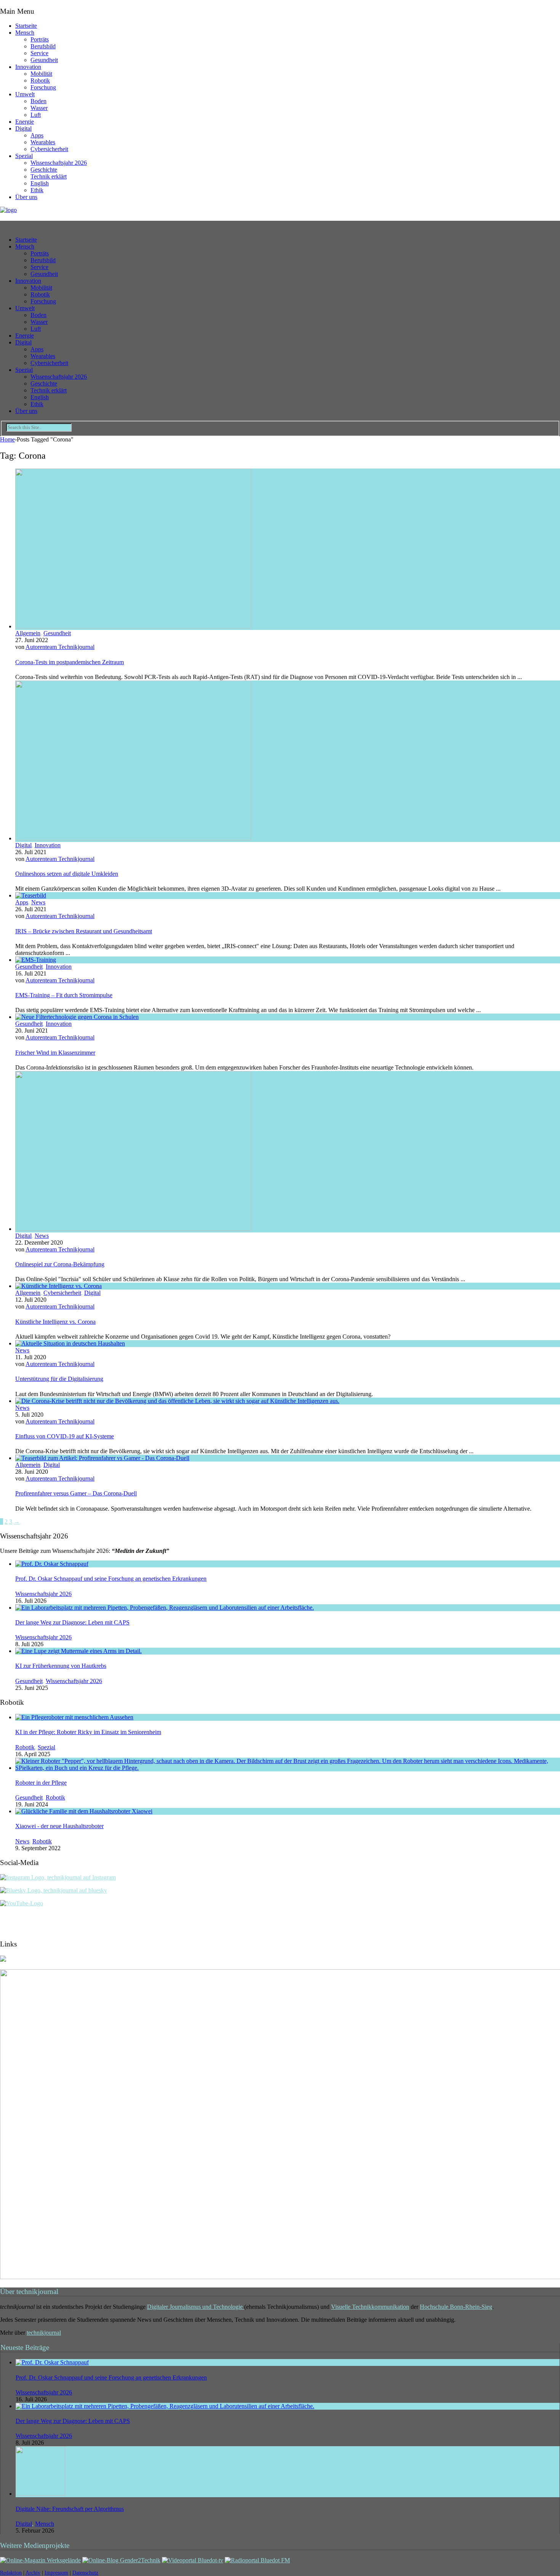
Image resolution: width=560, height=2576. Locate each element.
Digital (23, 128)
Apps (37, 135)
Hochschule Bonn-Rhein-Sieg (456, 2307)
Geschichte (44, 170)
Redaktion (11, 2573)
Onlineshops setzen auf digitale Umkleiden (67, 874)
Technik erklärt (49, 176)
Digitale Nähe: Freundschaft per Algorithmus (70, 2509)
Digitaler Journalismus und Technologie (196, 2307)
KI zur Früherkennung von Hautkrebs (61, 1666)
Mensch (25, 33)
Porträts (40, 39)
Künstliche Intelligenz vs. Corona (55, 1322)
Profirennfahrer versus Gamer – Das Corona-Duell (76, 1493)
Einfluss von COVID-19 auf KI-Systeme (65, 1436)
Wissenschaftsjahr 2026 (59, 163)
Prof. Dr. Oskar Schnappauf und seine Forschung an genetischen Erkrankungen (111, 1579)
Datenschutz (85, 2573)
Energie (25, 122)
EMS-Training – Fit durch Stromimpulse (64, 995)
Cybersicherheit (49, 149)
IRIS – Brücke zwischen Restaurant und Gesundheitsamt (84, 931)
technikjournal (44, 2333)
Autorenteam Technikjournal (60, 647)
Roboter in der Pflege (41, 1783)
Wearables (43, 142)
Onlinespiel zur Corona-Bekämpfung (60, 1264)
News (38, 902)
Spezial (24, 156)
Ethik (37, 190)
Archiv (33, 2573)
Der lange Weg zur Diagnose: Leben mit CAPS (72, 1622)
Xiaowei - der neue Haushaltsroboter (59, 1826)
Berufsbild (43, 46)
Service (39, 53)
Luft (36, 115)
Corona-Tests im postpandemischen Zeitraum (70, 662)
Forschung (43, 87)
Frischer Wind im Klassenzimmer (55, 1053)
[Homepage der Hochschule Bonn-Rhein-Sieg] (3, 1960)
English (40, 183)
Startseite (26, 26)
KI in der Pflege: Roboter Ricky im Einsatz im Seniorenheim (88, 1732)
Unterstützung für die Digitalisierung (59, 1379)
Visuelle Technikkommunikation (370, 2307)
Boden (38, 101)
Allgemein (28, 633)
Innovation (28, 67)
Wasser (39, 108)
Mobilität (41, 74)
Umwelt (25, 94)
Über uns (26, 197)
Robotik (40, 80)
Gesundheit (44, 60)
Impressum (56, 2573)
